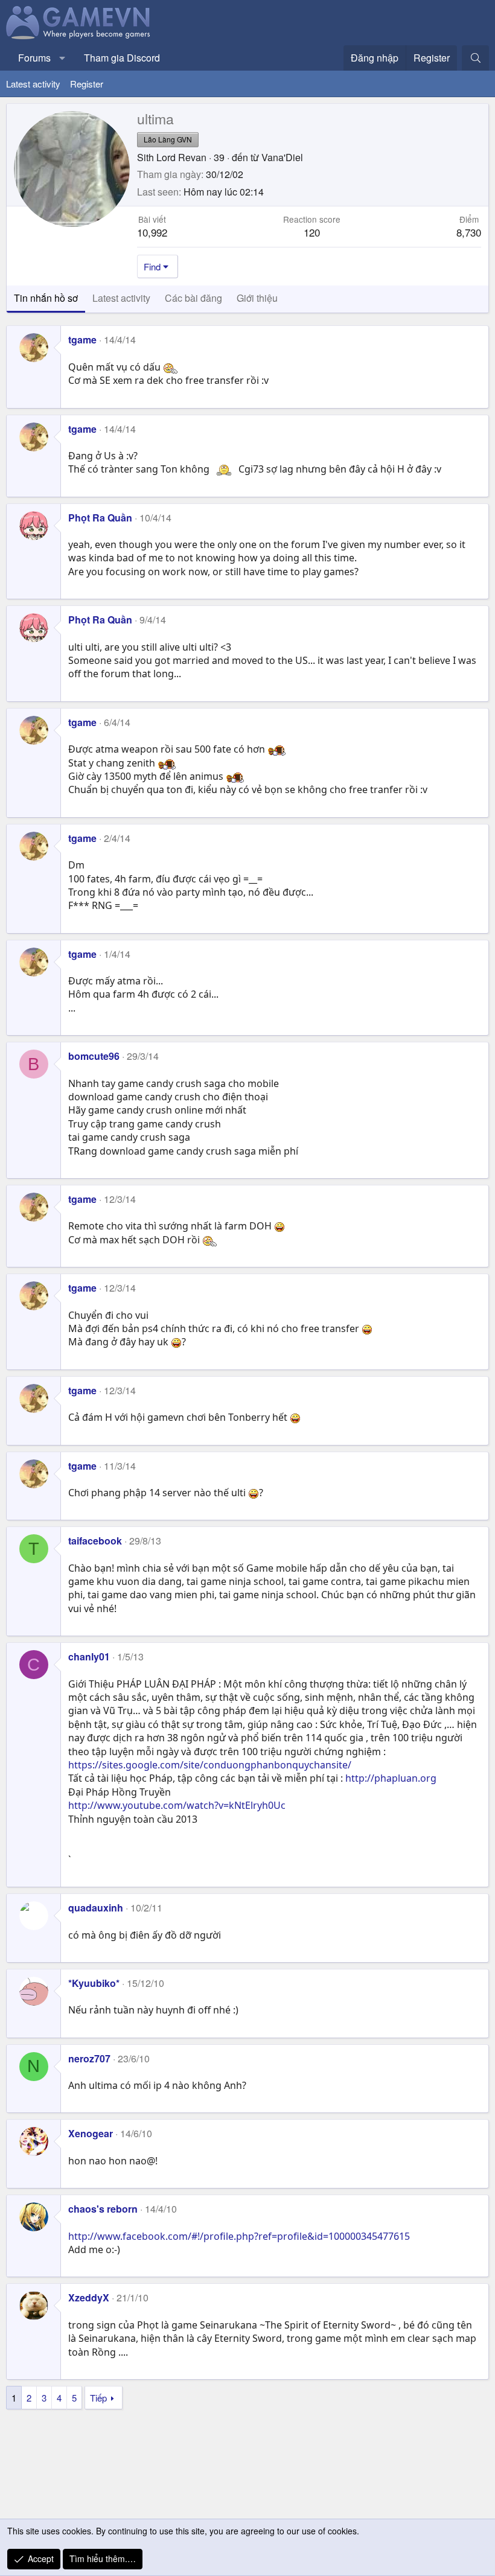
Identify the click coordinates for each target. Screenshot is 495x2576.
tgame (82, 340)
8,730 (469, 232)
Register (87, 84)
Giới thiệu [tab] (257, 298)
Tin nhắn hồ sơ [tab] (46, 298)
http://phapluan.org (391, 1778)
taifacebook (95, 1541)
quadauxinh (96, 1908)
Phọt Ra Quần (100, 518)
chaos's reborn (103, 2209)
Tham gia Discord (122, 58)
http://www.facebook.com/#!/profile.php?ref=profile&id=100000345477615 (239, 2236)
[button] (62, 58)
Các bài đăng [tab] (193, 298)
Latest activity (33, 84)
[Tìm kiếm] (475, 58)
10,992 (152, 232)
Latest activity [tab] (121, 298)
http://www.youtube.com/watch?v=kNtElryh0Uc (177, 1805)
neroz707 (89, 2058)
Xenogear (91, 2133)
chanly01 (89, 1656)
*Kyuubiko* (94, 1983)
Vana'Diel (282, 157)
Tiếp (98, 2398)
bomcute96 (94, 1056)
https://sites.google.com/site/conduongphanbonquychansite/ (210, 1765)
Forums (34, 58)
